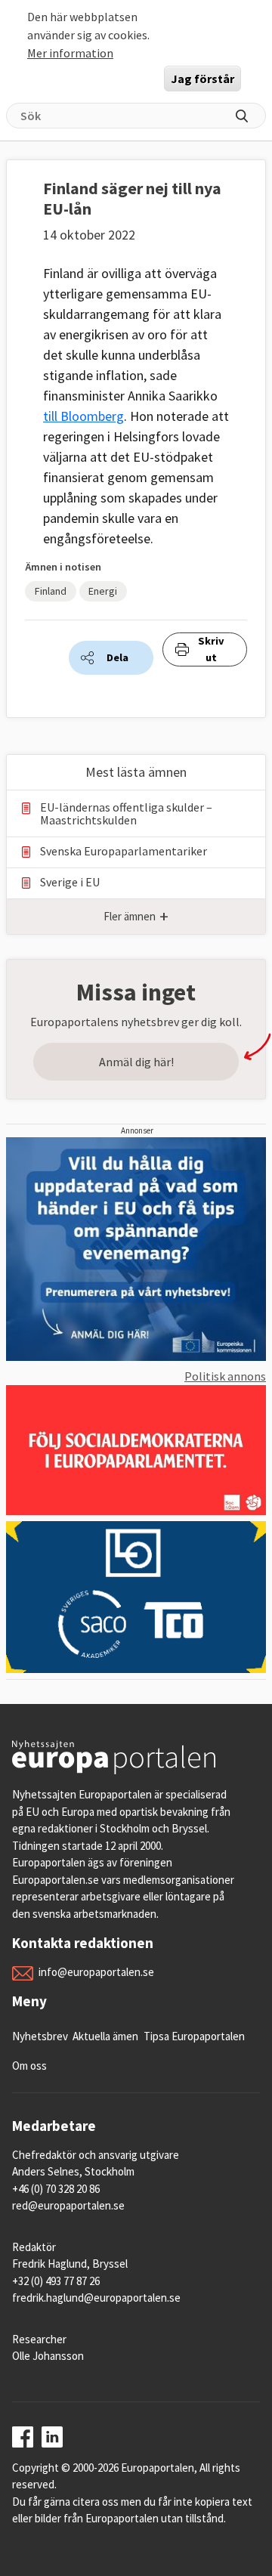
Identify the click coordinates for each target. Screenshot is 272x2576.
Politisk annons (225, 1376)
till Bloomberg (83, 416)
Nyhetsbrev (40, 2036)
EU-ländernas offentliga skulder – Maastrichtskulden (126, 814)
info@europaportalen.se (96, 1972)
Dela (117, 657)
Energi (103, 591)
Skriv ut (211, 649)
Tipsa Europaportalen (194, 2036)
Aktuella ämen (105, 2036)
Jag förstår (202, 79)
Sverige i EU (70, 882)
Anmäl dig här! (136, 1062)
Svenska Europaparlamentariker (124, 851)
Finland (51, 591)
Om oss (29, 2066)
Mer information (70, 53)
